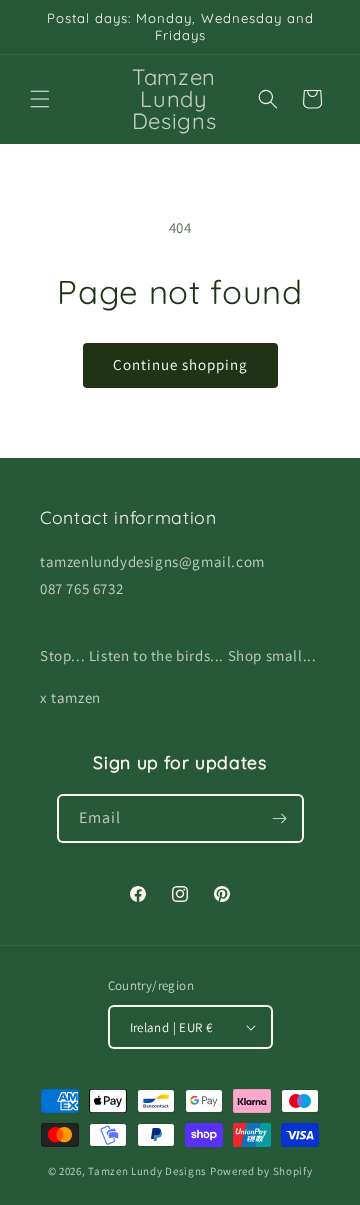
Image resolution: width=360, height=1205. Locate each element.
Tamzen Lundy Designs (147, 1171)
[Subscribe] (280, 818)
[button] (40, 99)
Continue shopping (180, 364)
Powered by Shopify (261, 1171)
